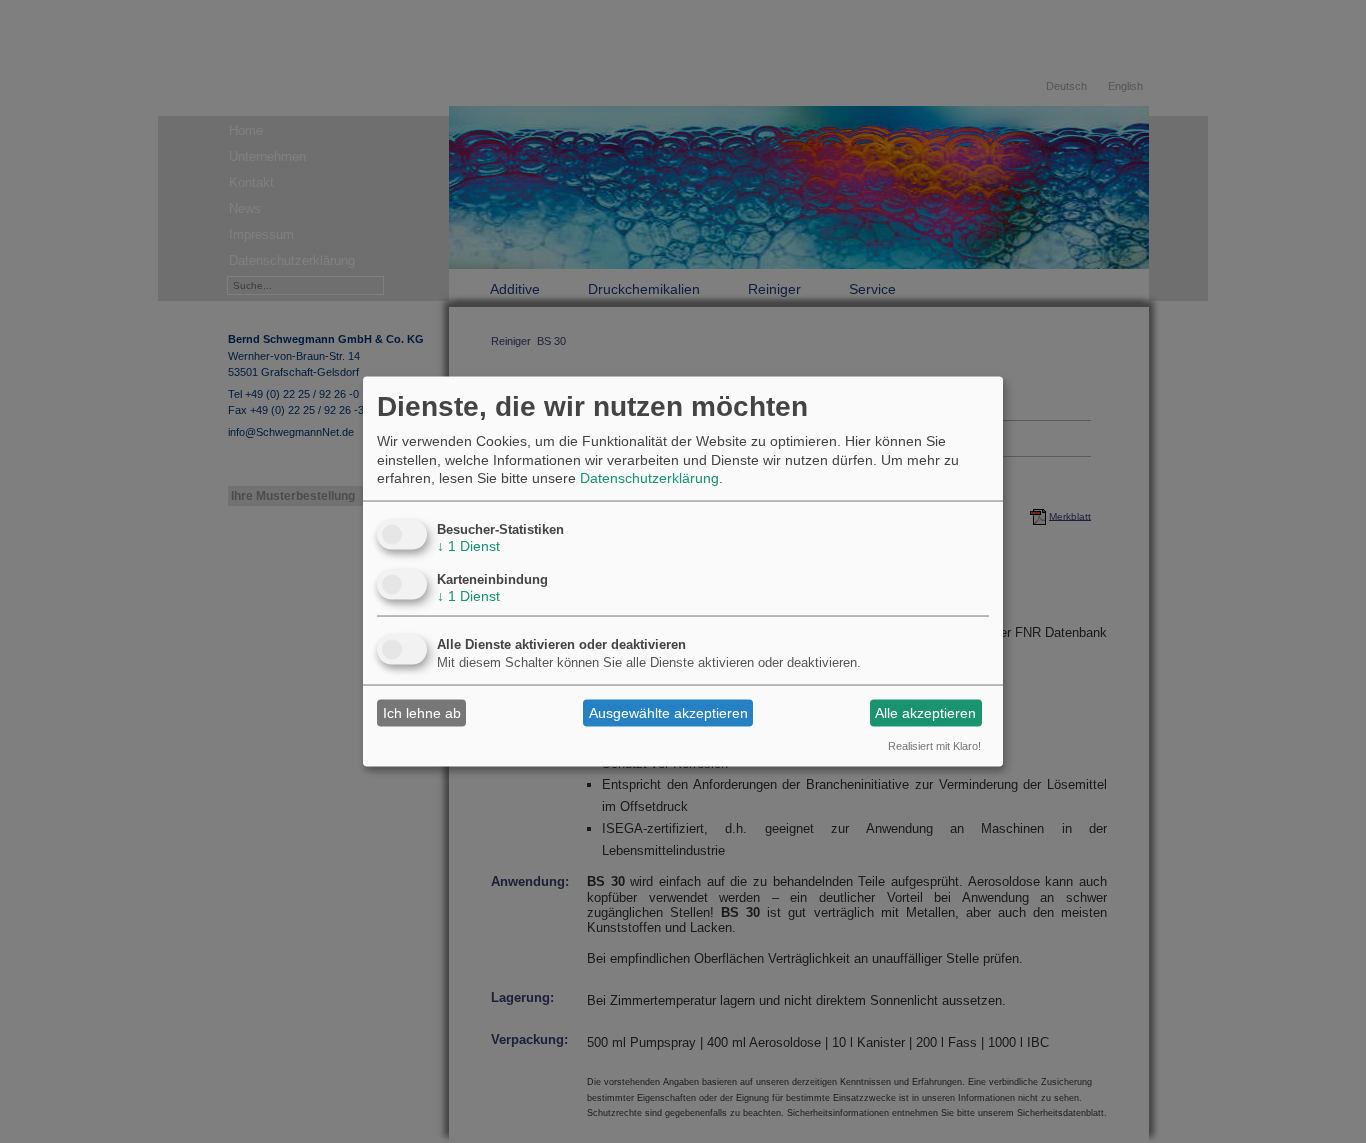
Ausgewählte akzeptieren (668, 713)
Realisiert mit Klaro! (934, 745)
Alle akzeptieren (925, 713)
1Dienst (468, 545)
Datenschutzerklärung (649, 477)
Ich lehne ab (422, 713)
